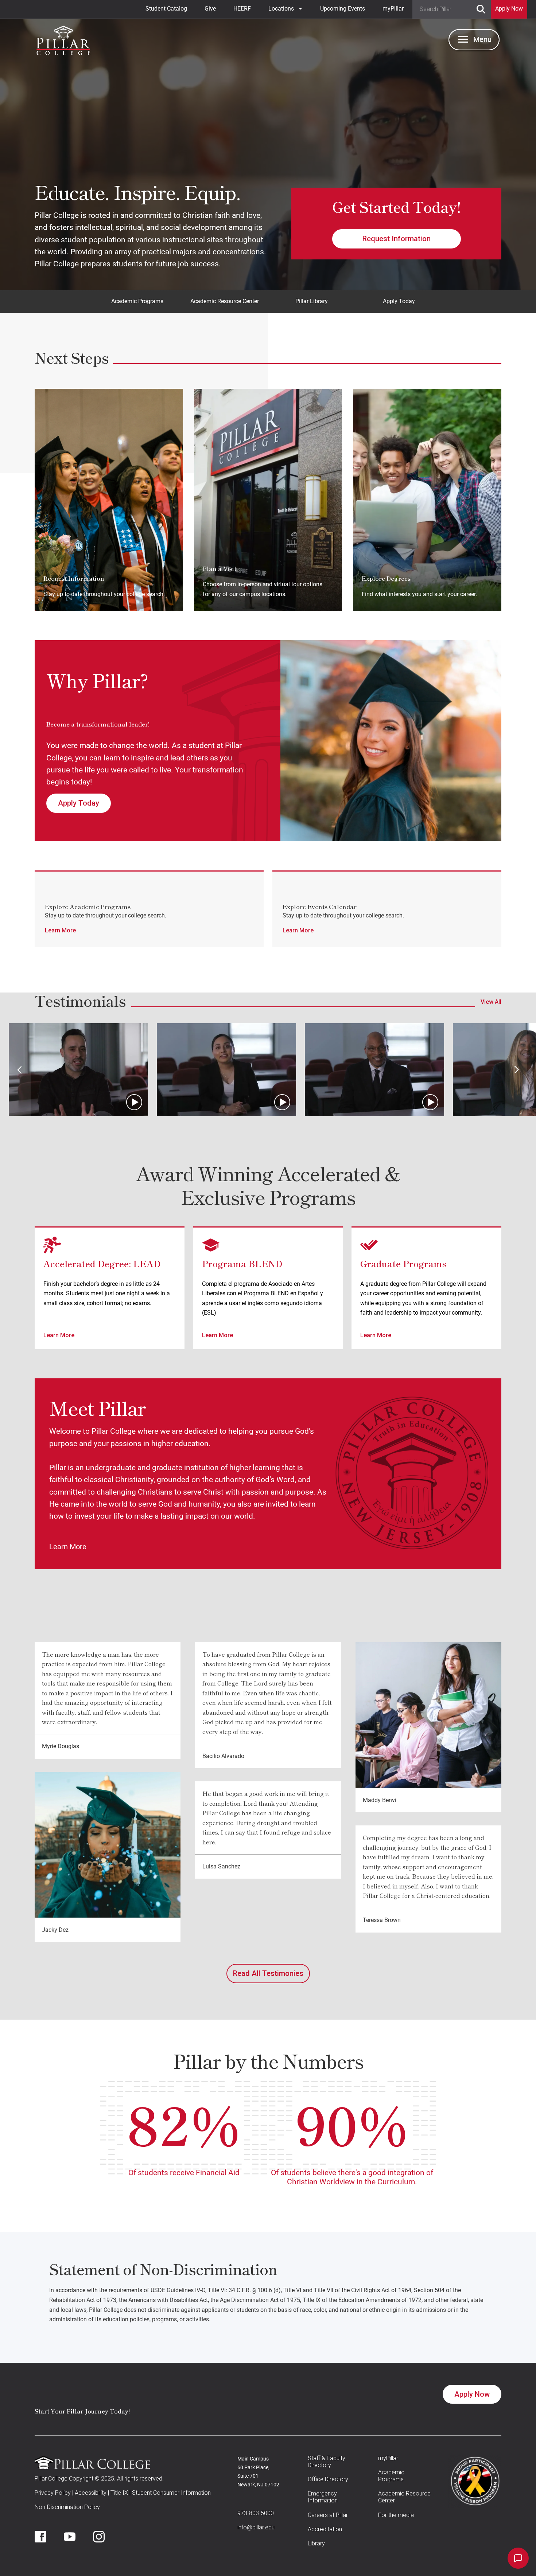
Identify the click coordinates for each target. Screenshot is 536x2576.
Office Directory (328, 2479)
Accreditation (325, 2529)
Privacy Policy (53, 2493)
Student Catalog (166, 9)
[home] (63, 39)
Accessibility (91, 2493)
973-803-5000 (256, 2513)
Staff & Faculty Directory (327, 2462)
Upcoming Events (343, 9)
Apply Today (399, 301)
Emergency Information (323, 2497)
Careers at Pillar (328, 2515)
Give (210, 9)
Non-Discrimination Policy (67, 2507)
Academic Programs (137, 301)
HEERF (242, 9)
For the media (396, 2515)
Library (316, 2543)
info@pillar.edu (256, 2527)
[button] (286, 9)
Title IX (119, 2493)
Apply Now (472, 2394)
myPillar (393, 9)
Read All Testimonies (268, 1973)
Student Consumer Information (171, 2493)
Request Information (397, 239)
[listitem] (74, 1070)
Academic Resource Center (225, 301)
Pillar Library (312, 301)
